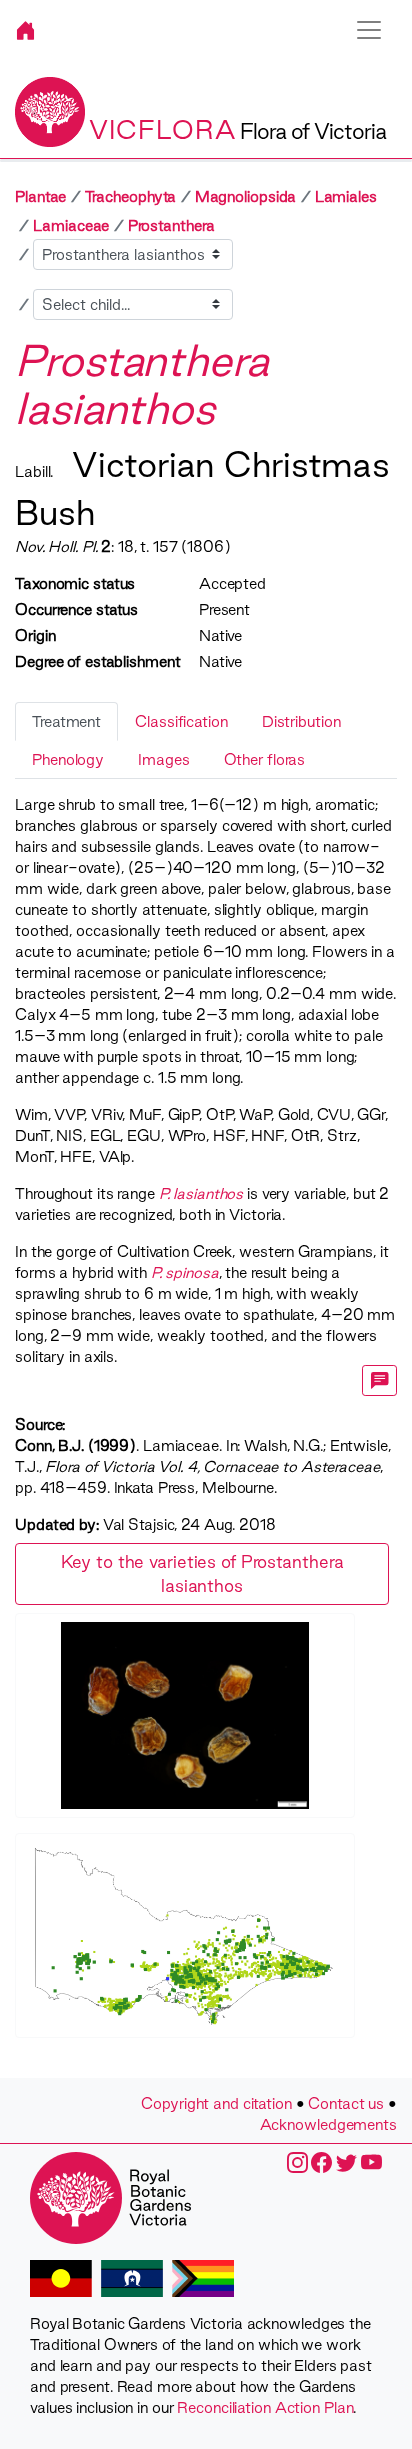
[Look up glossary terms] (380, 1380)
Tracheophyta (131, 196)
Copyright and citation (216, 2103)
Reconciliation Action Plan (265, 2407)
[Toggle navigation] (369, 30)
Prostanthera (171, 225)
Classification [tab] (181, 721)
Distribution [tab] (301, 721)
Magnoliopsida (246, 196)
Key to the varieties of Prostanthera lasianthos (202, 1573)
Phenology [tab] (68, 759)
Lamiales (346, 196)
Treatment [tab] (66, 721)
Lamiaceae (71, 225)
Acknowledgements (328, 2124)
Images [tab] (163, 759)
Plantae (40, 196)
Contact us (346, 2103)
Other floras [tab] (265, 759)
